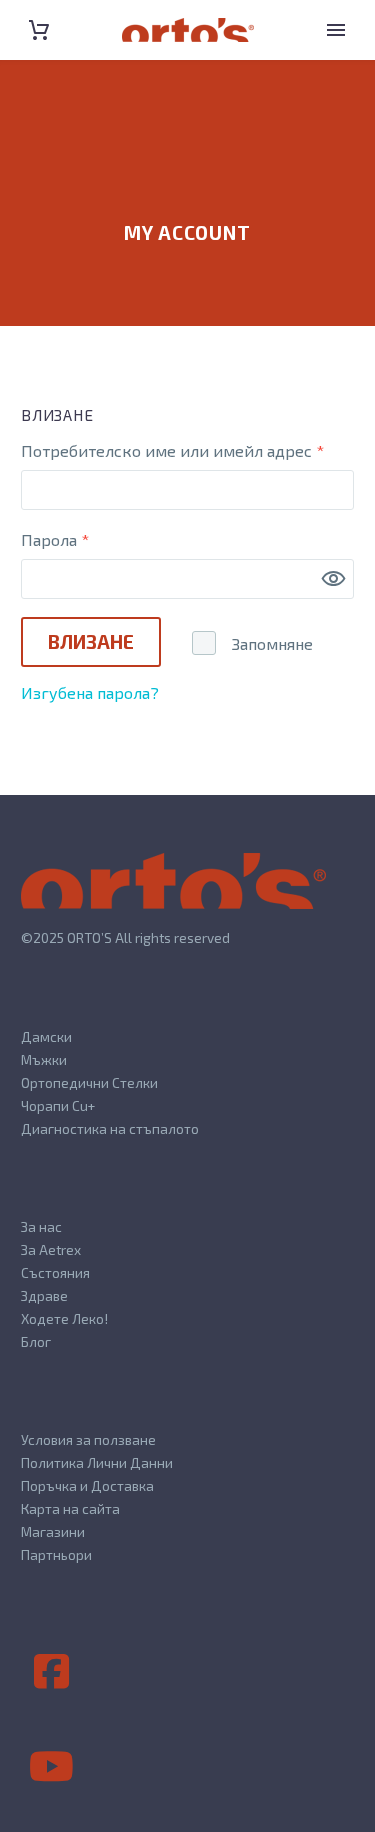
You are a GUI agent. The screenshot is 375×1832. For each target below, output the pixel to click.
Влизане (91, 641)
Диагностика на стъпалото (110, 1128)
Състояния (55, 1272)
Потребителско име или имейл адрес (187, 450)
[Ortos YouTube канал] (51, 1767)
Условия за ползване (88, 1439)
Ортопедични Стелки (89, 1082)
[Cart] (39, 30)
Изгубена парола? (90, 692)
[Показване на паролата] (334, 579)
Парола (110, 539)
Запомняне (272, 643)
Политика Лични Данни (97, 1462)
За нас (41, 1226)
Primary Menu (336, 30)
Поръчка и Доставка (87, 1485)
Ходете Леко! (64, 1318)
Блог (36, 1341)
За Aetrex (51, 1249)
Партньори (56, 1554)
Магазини (53, 1531)
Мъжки (44, 1059)
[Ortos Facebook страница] (51, 1672)
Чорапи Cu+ (58, 1105)
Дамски (46, 1036)
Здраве (44, 1295)
